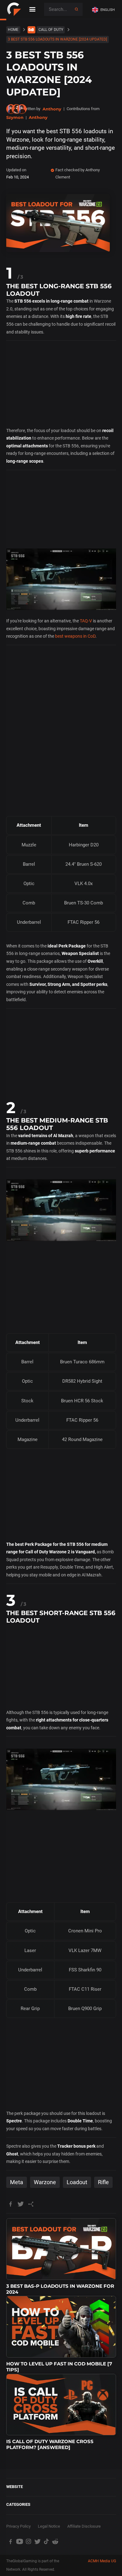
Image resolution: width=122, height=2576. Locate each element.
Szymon (15, 117)
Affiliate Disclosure (84, 2526)
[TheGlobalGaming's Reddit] (55, 2542)
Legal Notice (49, 2526)
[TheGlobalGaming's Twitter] (37, 2542)
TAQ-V (86, 621)
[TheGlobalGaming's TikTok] (46, 2542)
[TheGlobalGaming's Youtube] (20, 2542)
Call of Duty (51, 30)
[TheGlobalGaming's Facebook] (11, 2542)
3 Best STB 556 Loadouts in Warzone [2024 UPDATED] (57, 39)
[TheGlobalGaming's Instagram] (29, 2542)
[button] (105, 10)
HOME (13, 30)
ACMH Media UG (102, 2561)
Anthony (52, 109)
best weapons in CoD (75, 636)
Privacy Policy (18, 2526)
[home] (14, 9)
